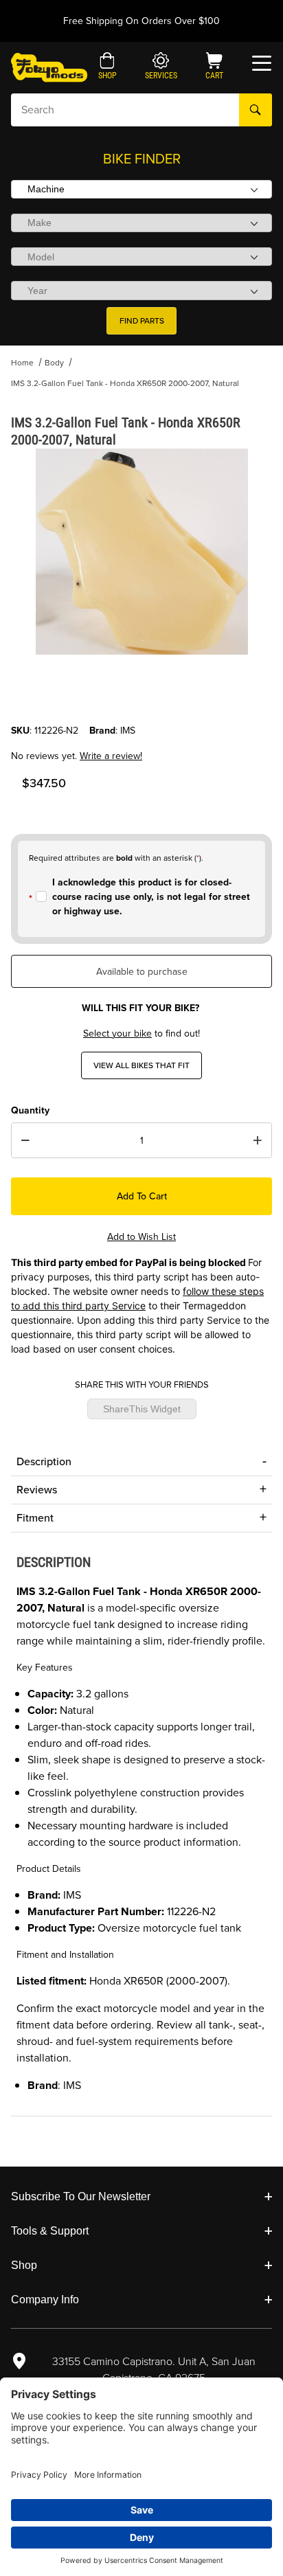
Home (22, 363)
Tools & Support (50, 2231)
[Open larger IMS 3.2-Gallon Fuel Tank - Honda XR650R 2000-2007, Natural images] (141, 552)
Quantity (30, 1110)
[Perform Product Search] (256, 110)
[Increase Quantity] (258, 1140)
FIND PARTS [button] (142, 321)
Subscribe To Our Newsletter (81, 2196)
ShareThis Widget (142, 1409)
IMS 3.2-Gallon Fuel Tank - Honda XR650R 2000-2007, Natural (125, 383)
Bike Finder (142, 159)
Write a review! (111, 756)
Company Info (45, 2300)
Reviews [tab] (37, 1490)
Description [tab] (44, 1461)
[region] (141, 690)
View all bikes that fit (141, 1065)
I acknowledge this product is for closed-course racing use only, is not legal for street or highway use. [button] (151, 897)
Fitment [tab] (35, 1518)
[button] (107, 67)
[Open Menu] (262, 63)
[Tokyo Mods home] (49, 67)
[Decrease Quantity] (25, 1140)
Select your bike (117, 1033)
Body (54, 363)
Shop (24, 2265)
